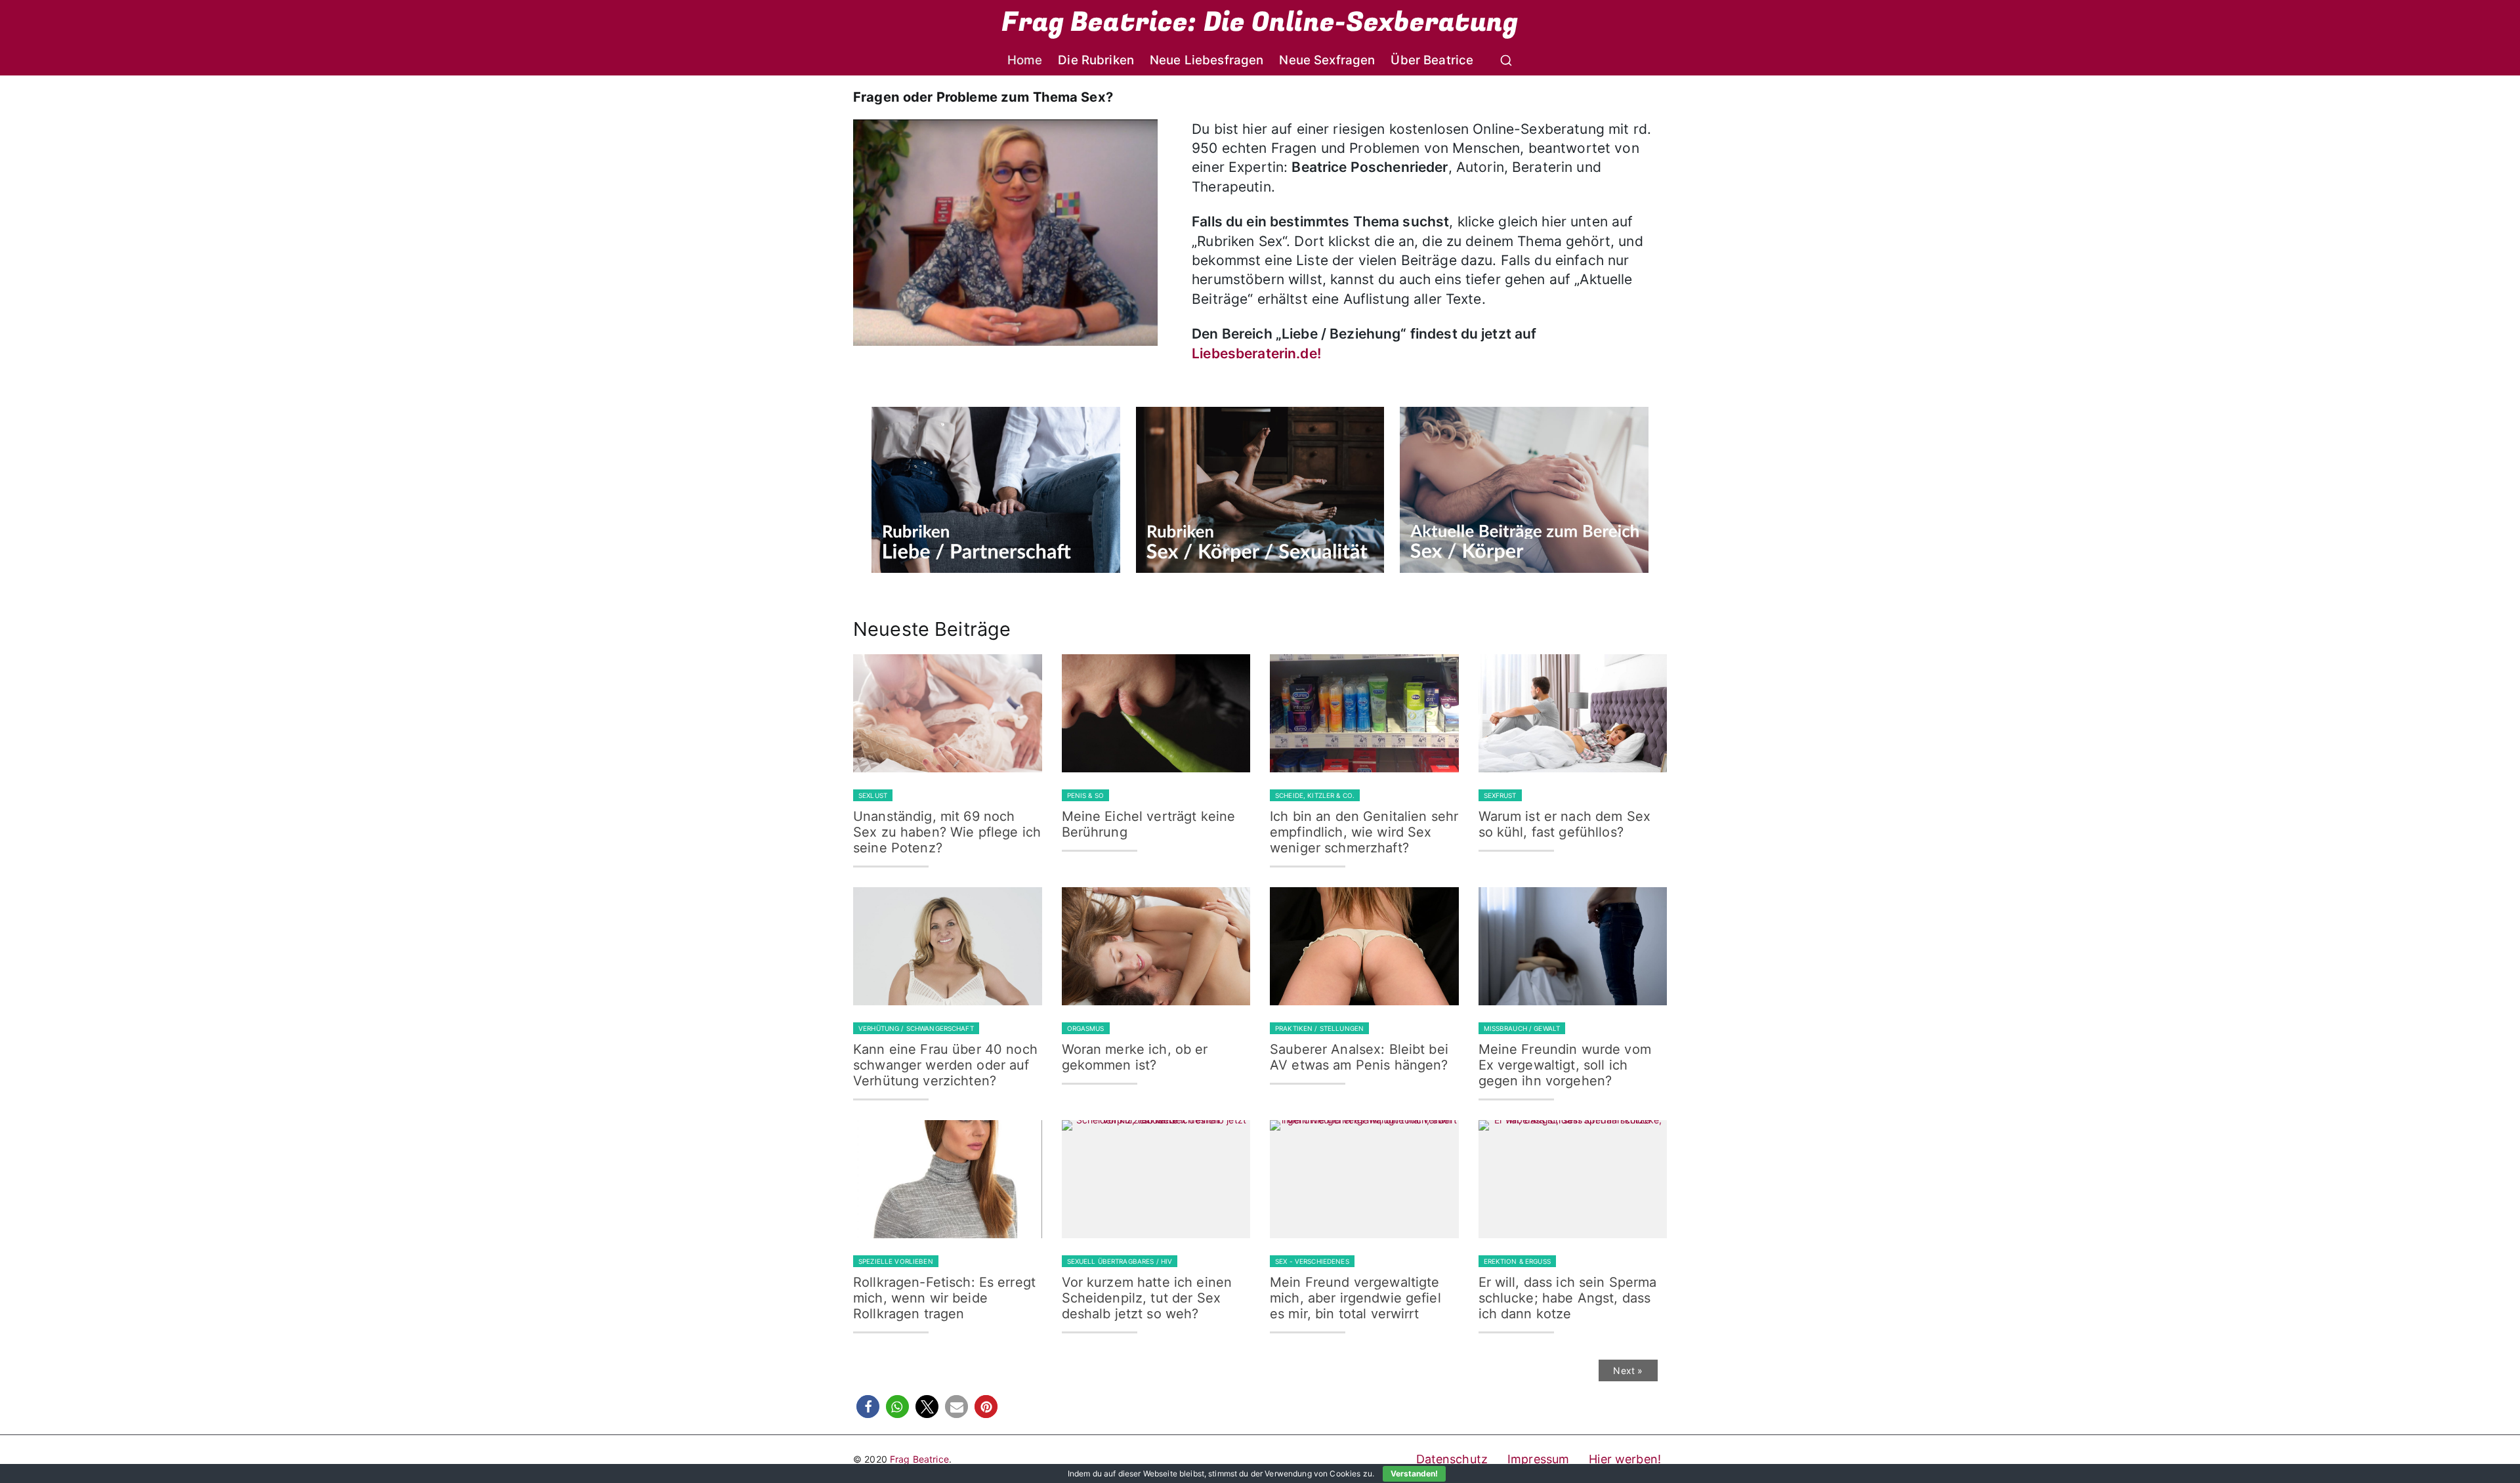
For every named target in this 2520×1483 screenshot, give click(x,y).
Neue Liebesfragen (1207, 60)
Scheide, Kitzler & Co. (1315, 795)
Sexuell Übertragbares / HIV (1120, 1261)
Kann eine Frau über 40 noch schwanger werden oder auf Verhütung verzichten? (945, 1065)
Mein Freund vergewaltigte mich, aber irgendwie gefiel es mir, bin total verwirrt (1355, 1298)
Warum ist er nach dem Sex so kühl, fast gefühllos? (1565, 824)
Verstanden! (1414, 1473)
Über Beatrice (1432, 60)
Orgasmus (1086, 1028)
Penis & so (1085, 795)
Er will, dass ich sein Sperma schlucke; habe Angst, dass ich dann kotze (1568, 1298)
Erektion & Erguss (1517, 1261)
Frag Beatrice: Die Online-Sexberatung (1260, 22)
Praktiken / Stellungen (1319, 1028)
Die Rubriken (1096, 60)
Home (1025, 60)
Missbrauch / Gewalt (1522, 1028)
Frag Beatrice (919, 1459)
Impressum (1538, 1459)
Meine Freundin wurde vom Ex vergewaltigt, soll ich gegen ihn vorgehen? (1565, 1065)
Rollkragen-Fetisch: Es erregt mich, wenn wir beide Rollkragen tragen (944, 1298)
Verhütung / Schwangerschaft (916, 1028)
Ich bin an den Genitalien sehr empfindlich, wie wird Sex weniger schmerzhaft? (1364, 832)
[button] (868, 1407)
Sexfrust (1500, 795)
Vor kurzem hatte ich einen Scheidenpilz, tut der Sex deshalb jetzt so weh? (1147, 1298)
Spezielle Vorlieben (896, 1261)
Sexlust (873, 795)
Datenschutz (1452, 1459)
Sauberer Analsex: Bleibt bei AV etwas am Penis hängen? (1359, 1057)
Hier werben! (1625, 1459)
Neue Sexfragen (1327, 60)
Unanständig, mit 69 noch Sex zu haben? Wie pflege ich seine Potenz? (947, 832)
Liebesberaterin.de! (1256, 353)
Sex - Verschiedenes (1312, 1261)
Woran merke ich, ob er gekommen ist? (1135, 1057)
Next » (1628, 1370)
